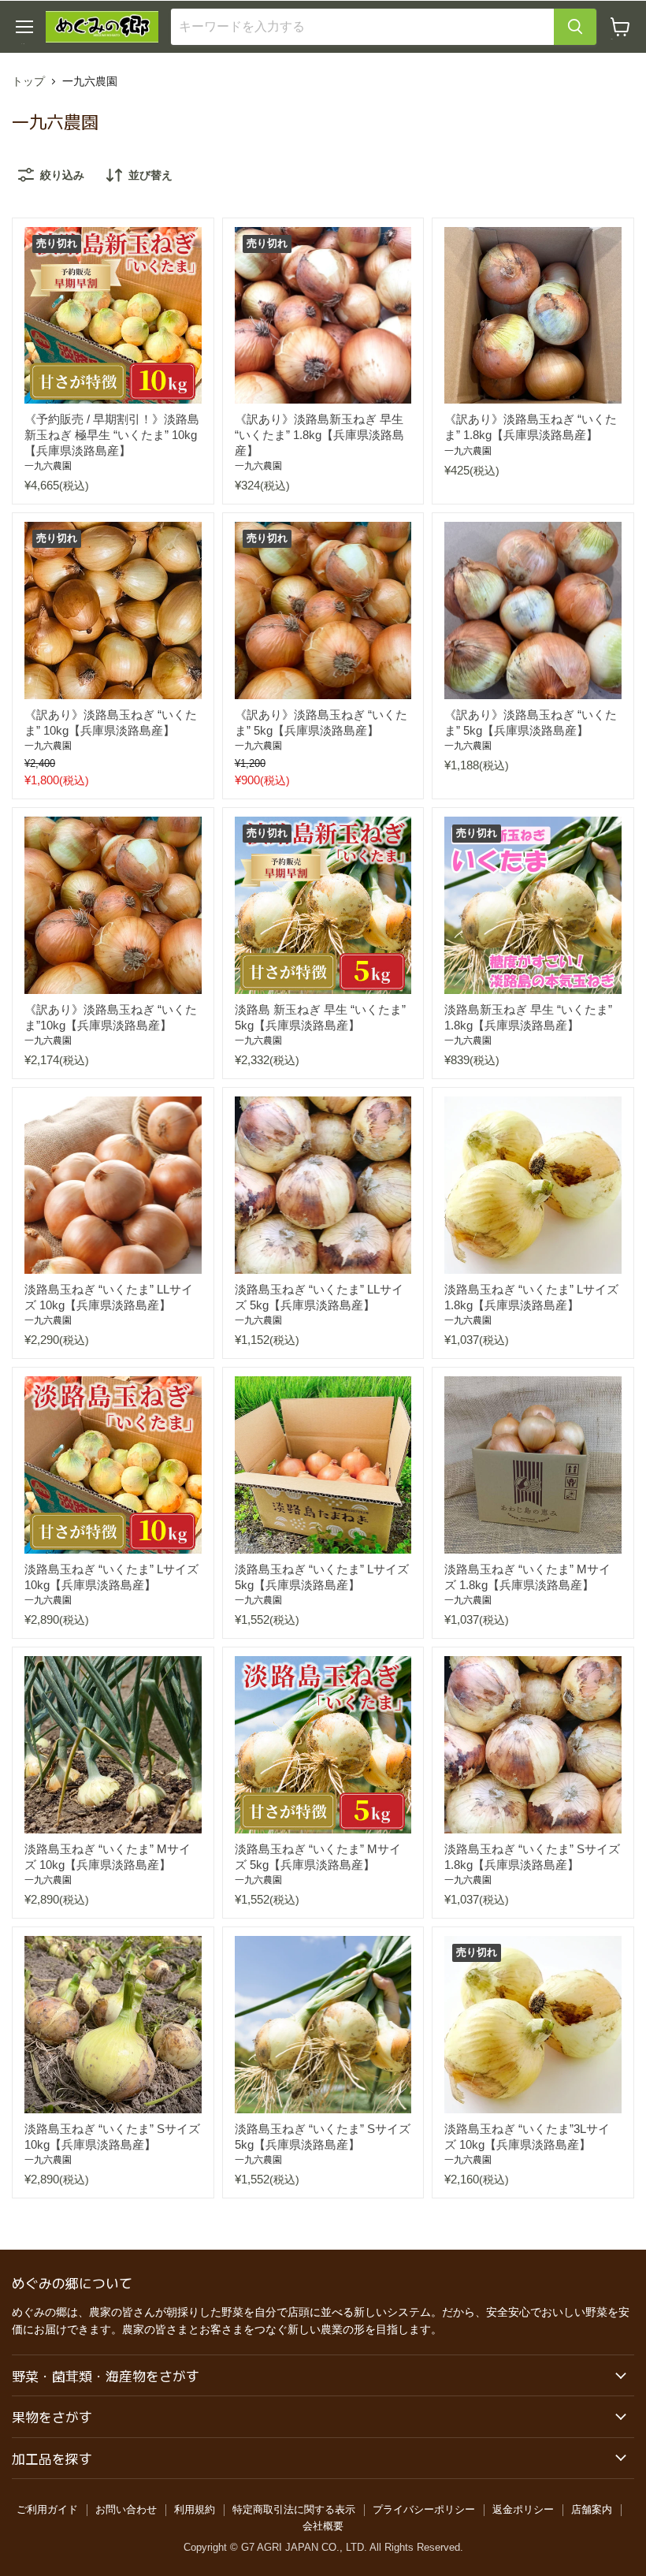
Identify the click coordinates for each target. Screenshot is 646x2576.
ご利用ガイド (47, 2509)
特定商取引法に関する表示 (294, 2509)
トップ (28, 81)
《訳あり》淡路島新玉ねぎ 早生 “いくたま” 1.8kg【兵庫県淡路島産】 (319, 434)
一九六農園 (48, 466)
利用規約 (195, 2509)
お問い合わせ (126, 2509)
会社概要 (323, 2526)
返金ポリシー (523, 2509)
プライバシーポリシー (424, 2509)
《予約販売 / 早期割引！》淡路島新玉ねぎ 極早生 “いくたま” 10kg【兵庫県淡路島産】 (112, 434)
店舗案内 (592, 2509)
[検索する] (575, 27)
